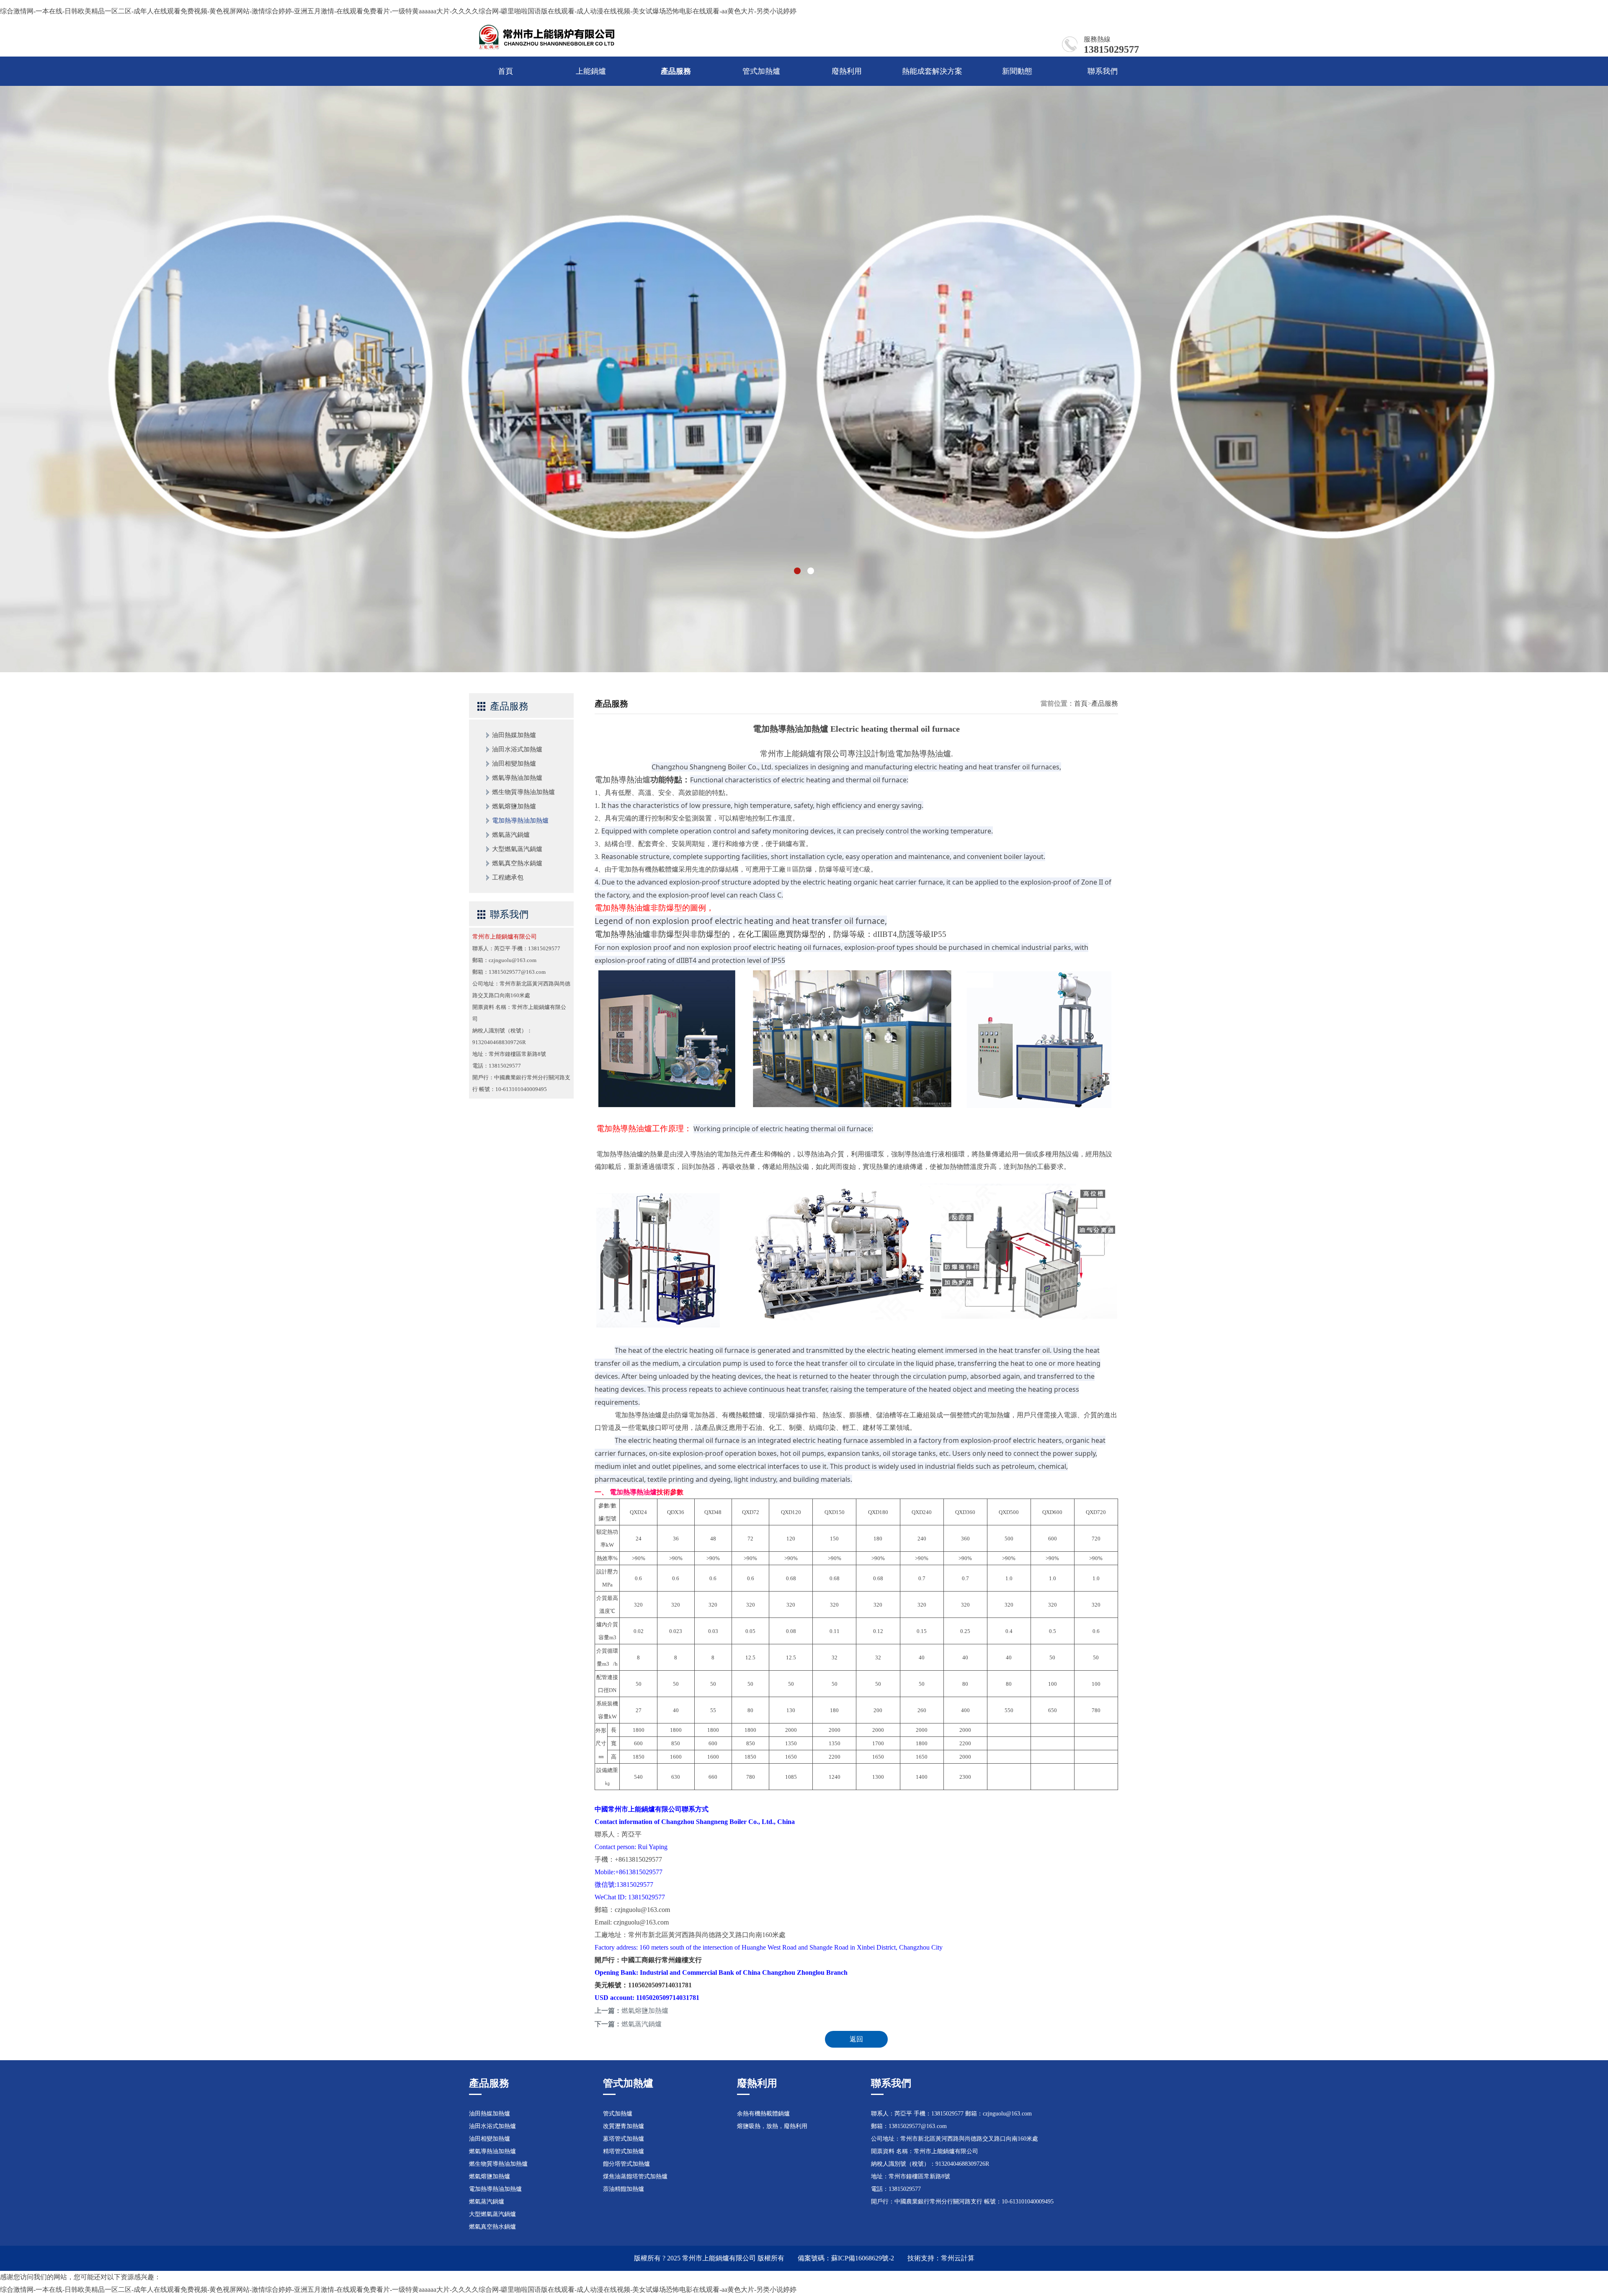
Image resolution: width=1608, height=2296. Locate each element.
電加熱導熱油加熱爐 (520, 820)
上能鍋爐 (591, 71)
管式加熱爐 (761, 71)
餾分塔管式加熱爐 (626, 2164)
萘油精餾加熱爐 (624, 2189)
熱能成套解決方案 (932, 71)
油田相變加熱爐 (514, 764)
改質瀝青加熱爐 (624, 2126)
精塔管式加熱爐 (624, 2151)
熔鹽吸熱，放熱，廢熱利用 (772, 2126)
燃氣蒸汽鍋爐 (511, 835)
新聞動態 (1017, 71)
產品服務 (676, 71)
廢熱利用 (847, 71)
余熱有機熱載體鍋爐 (763, 2114)
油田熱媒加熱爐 (514, 735)
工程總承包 (508, 877)
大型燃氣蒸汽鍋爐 (517, 849)
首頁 (505, 71)
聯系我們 (1103, 71)
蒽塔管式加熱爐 (624, 2139)
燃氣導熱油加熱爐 (517, 778)
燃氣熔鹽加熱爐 (514, 806)
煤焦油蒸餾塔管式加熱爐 (635, 2176)
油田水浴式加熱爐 (517, 749)
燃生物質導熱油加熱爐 (523, 792)
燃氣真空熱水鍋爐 (517, 863)
